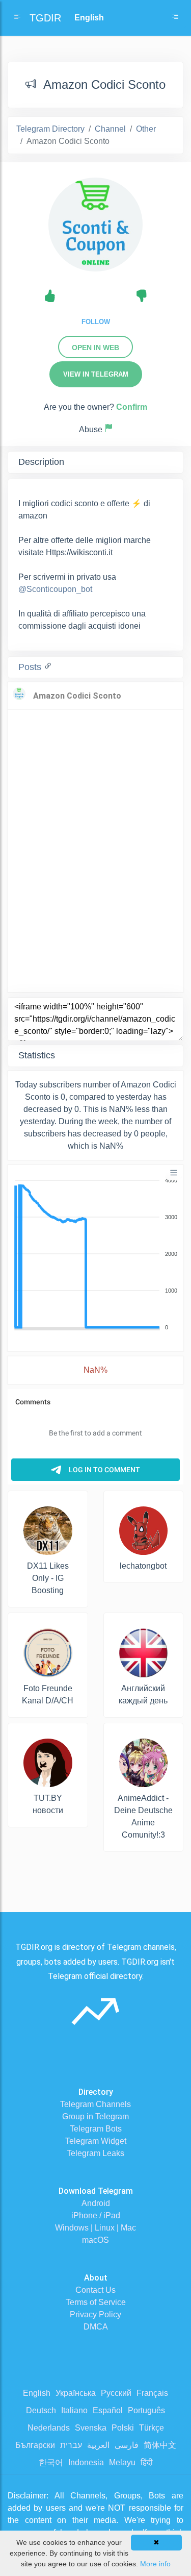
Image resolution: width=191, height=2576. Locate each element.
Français (152, 2393)
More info (155, 2564)
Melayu (122, 2462)
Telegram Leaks (95, 2153)
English (37, 2393)
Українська (76, 2393)
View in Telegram (96, 374)
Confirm (132, 407)
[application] (95, 1254)
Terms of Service (96, 2302)
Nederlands (49, 2428)
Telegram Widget (96, 2141)
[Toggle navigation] (175, 18)
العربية (98, 2445)
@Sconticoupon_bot (55, 589)
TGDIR (45, 18)
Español (108, 2410)
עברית (71, 2445)
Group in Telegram (95, 2116)
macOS (95, 2240)
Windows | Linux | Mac (95, 2228)
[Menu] (174, 1173)
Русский (116, 2393)
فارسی (127, 2445)
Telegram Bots (96, 2129)
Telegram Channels (95, 2104)
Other (146, 129)
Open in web (95, 348)
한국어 (51, 2462)
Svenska (91, 2428)
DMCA (96, 2327)
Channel (110, 129)
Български (35, 2445)
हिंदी (147, 2462)
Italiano (74, 2410)
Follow (96, 322)
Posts (31, 667)
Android (96, 2203)
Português (146, 2410)
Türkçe (152, 2428)
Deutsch (41, 2410)
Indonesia (86, 2462)
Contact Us (95, 2290)
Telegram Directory (50, 129)
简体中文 (160, 2445)
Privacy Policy (95, 2314)
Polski (123, 2428)
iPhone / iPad (96, 2215)
